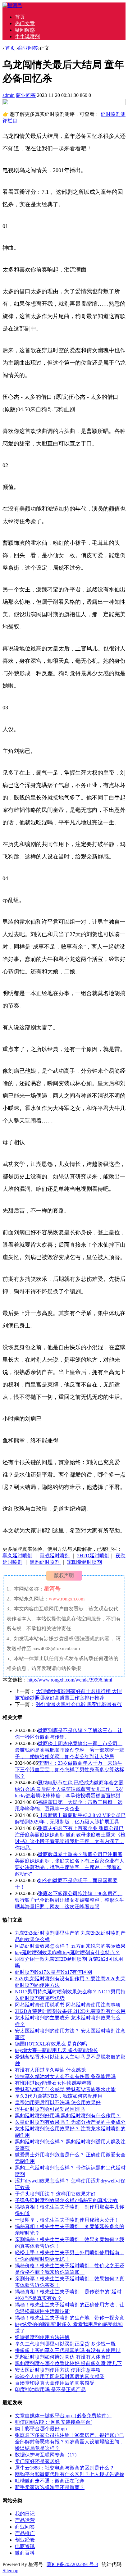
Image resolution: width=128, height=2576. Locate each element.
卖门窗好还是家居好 (37, 2461)
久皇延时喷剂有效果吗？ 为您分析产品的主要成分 (70, 2122)
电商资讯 (25, 2546)
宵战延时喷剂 (55, 1556)
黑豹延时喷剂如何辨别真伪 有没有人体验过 (63, 2357)
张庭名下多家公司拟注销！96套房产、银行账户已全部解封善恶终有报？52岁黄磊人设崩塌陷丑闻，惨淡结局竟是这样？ (70, 2442)
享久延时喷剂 (17, 1556)
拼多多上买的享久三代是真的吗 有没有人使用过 (68, 2350)
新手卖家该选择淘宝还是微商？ (50, 2487)
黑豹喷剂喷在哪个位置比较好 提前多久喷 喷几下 (68, 2363)
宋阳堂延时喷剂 (85, 1562)
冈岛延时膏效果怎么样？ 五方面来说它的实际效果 (70, 1946)
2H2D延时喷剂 (93, 1556)
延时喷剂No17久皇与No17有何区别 (53, 1972)
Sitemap (10, 2571)
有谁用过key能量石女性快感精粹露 (53, 2083)
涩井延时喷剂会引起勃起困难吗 (50, 2109)
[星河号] (12, 5)
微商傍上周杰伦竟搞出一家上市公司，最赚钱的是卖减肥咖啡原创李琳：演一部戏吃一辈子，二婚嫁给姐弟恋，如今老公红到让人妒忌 (70, 1750)
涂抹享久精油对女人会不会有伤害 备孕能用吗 (65, 2076)
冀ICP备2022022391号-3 (72, 2564)
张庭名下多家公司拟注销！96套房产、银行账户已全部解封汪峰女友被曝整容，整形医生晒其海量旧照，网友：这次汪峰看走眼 (70, 1900)
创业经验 (25, 2540)
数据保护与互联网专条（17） (47, 2455)
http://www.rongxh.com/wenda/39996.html (70, 1680)
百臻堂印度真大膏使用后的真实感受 (55, 2383)
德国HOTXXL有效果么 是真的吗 (51, 2044)
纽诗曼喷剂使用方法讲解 (42, 2337)
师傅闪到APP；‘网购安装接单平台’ (53, 2422)
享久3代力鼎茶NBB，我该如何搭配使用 (59, 2096)
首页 (20, 17)
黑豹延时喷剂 (45, 1562)
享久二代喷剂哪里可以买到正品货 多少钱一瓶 (65, 2344)
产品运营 (25, 2520)
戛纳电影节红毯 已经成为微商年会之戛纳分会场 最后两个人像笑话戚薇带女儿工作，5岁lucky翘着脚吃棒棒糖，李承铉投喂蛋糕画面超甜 (69, 1789)
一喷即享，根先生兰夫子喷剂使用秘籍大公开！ (67, 2220)
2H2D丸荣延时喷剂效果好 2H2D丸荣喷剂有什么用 (70, 2011)
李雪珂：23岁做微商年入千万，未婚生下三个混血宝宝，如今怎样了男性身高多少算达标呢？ (70, 1770)
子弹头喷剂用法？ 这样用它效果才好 (55, 2194)
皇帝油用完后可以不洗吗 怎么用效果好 (58, 2103)
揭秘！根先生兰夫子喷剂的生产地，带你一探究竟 (70, 2318)
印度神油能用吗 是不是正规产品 (50, 2389)
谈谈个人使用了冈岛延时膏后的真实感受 (60, 2376)
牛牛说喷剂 (27, 36)
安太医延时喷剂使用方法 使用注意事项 (58, 2370)
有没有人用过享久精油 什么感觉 (50, 2070)
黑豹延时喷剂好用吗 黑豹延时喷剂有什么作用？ (68, 2116)
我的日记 (25, 2514)
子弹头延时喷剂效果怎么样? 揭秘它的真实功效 (66, 2200)
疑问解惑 (25, 30)
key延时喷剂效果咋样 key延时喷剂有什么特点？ (67, 1952)
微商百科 (25, 2553)
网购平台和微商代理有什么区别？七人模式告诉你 (70, 2474)
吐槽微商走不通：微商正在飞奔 (50, 2481)
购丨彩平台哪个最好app (41, 2429)
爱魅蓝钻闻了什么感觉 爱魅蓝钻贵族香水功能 (65, 2089)
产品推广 (25, 2533)
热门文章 (25, 23)
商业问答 (28, 48)
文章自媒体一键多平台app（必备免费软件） (63, 2416)
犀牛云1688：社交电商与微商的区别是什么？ (65, 2468)
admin (9, 95)
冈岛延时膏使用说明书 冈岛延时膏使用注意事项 (68, 2005)
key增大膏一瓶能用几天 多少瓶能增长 (56, 2050)
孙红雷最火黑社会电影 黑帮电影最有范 (79, 1704)
